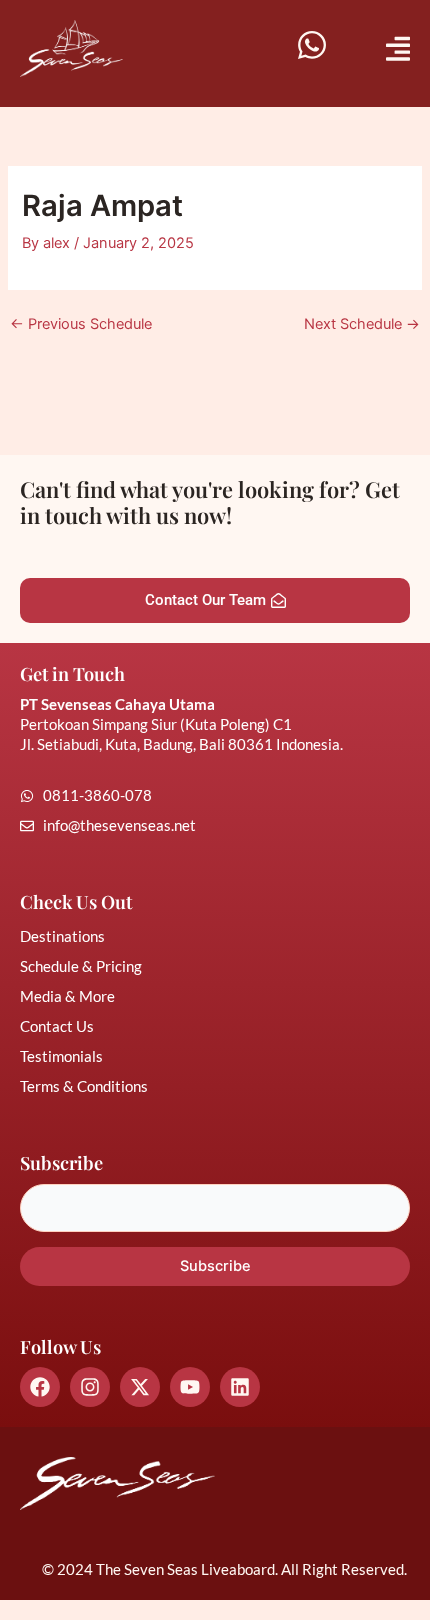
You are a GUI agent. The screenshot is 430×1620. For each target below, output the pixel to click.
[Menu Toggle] (398, 48)
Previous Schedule (81, 324)
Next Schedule (362, 324)
